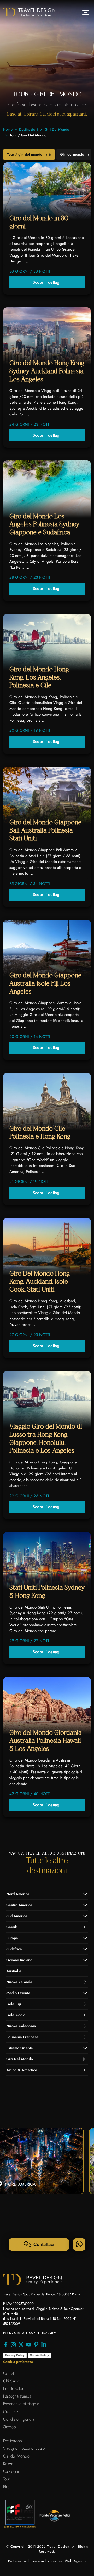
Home (8, 129)
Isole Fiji (47, 2004)
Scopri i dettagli (47, 282)
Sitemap (10, 2427)
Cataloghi (11, 2471)
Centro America (19, 1905)
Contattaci (43, 2244)
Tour (7, 2479)
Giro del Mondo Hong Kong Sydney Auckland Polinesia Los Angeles (47, 371)
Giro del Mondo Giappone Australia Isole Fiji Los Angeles (45, 983)
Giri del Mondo (16, 2456)
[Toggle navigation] (86, 12)
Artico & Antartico (47, 2070)
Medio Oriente (18, 1993)
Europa (12, 1938)
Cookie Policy (39, 2355)
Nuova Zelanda (47, 1982)
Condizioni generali (20, 2419)
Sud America (17, 1916)
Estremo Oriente (20, 2048)
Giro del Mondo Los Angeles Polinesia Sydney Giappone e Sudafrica (44, 524)
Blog (7, 2487)
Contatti (9, 2373)
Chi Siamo (12, 2381)
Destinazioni (29, 129)
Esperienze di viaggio (21, 2404)
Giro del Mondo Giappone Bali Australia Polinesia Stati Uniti (45, 830)
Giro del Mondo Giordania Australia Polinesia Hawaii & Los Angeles (46, 1741)
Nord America (18, 1894)
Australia (47, 1971)
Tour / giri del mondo (29, 154)
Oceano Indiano (19, 1960)
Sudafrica (14, 1949)
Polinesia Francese (47, 2037)
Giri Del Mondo (57, 129)
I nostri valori (14, 2389)
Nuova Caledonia (47, 2026)
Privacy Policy (15, 2355)
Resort (8, 2464)
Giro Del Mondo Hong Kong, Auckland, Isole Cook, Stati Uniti (40, 1282)
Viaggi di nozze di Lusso (24, 2448)
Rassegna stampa (17, 2396)
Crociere (11, 2412)
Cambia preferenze (18, 2362)
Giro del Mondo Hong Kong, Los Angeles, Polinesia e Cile (39, 677)
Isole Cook (47, 2015)
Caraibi (47, 1927)
